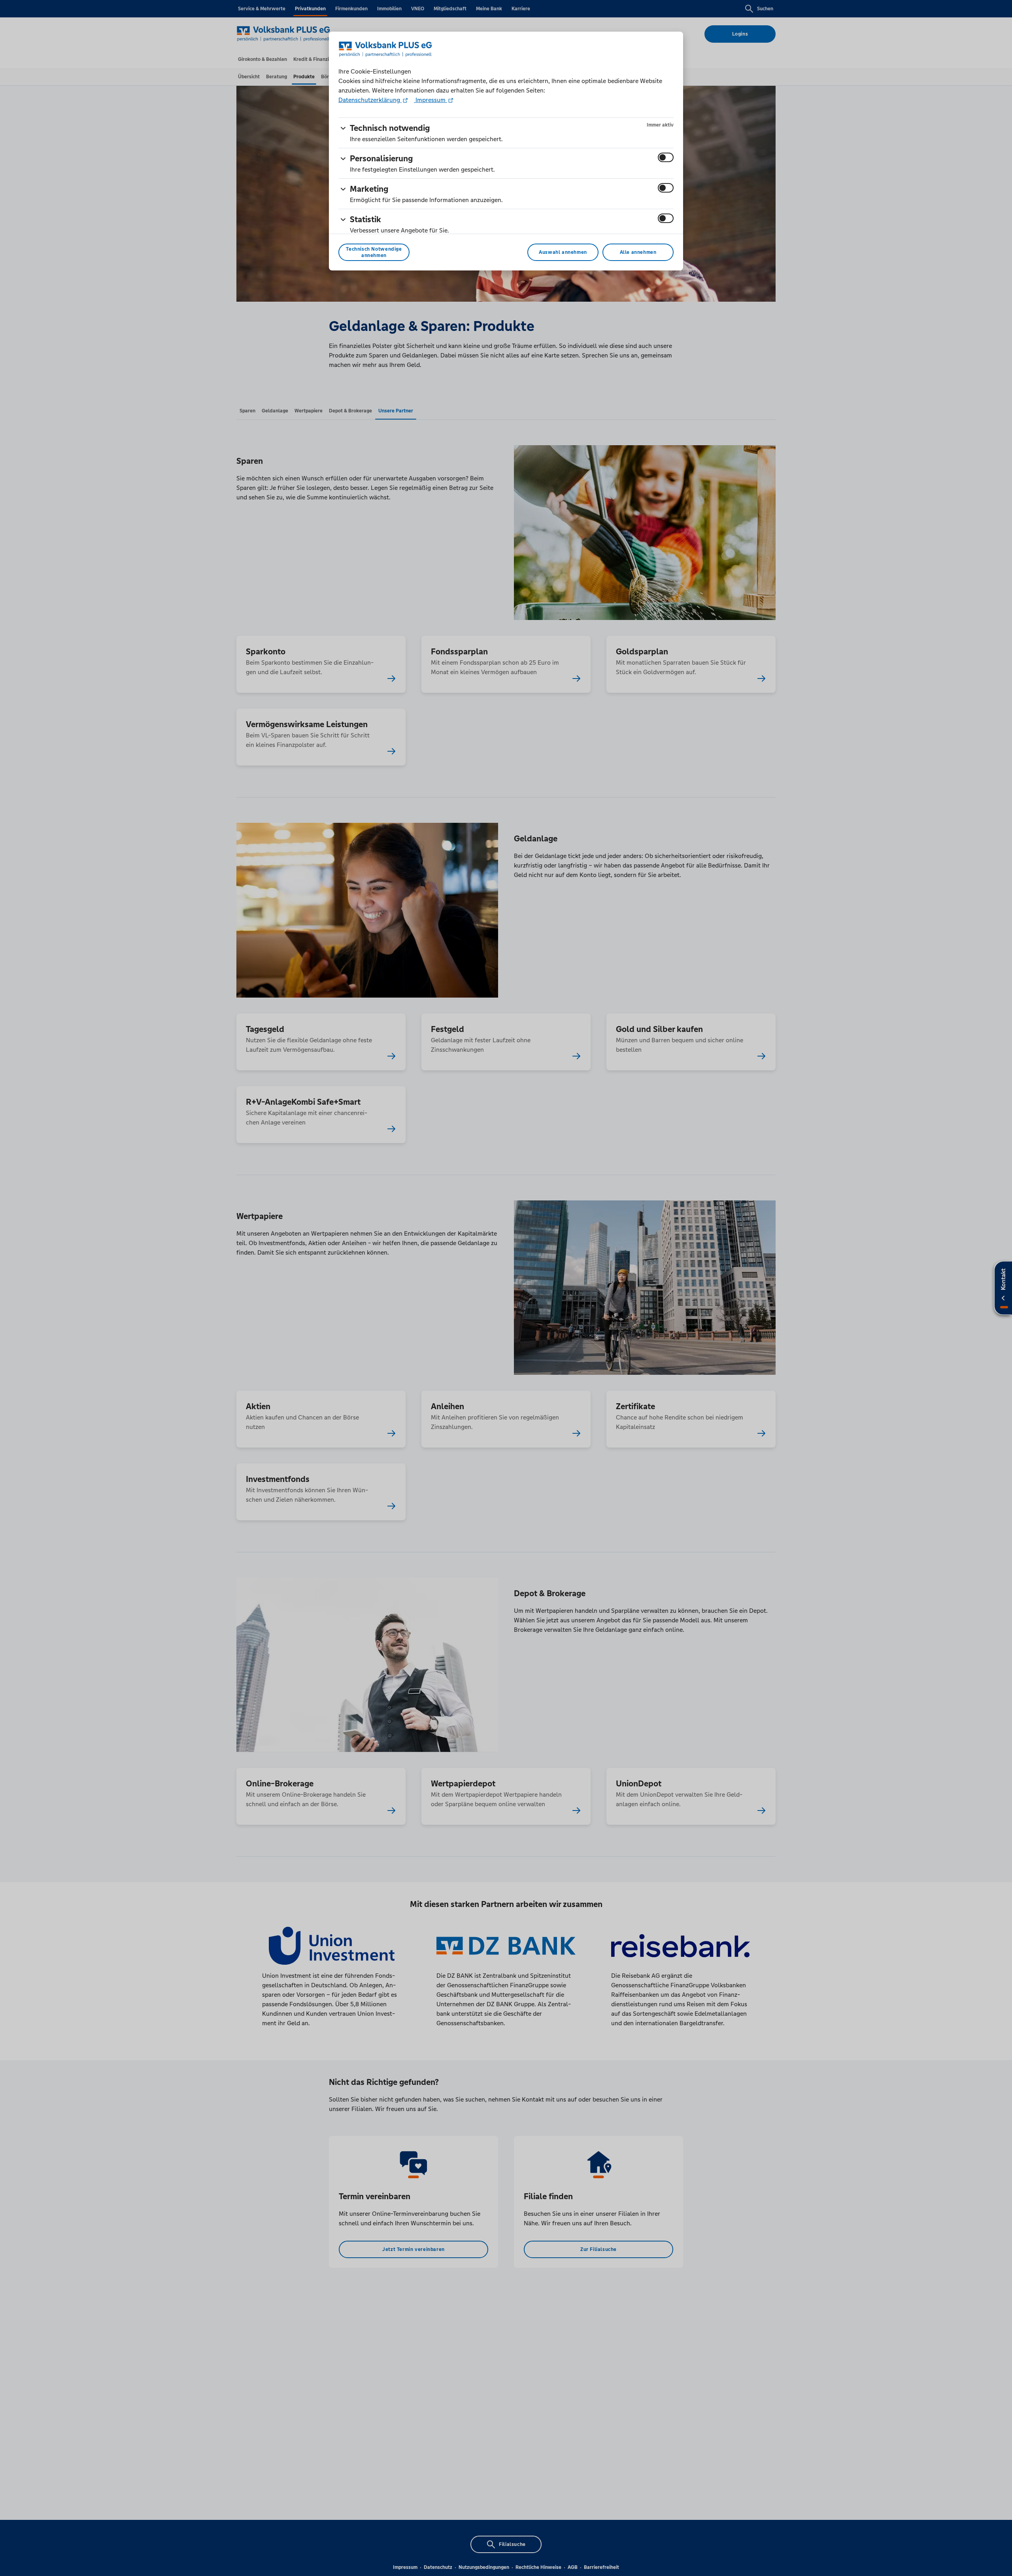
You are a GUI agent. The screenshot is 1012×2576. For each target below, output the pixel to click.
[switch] (666, 157)
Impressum (430, 100)
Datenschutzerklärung (370, 100)
